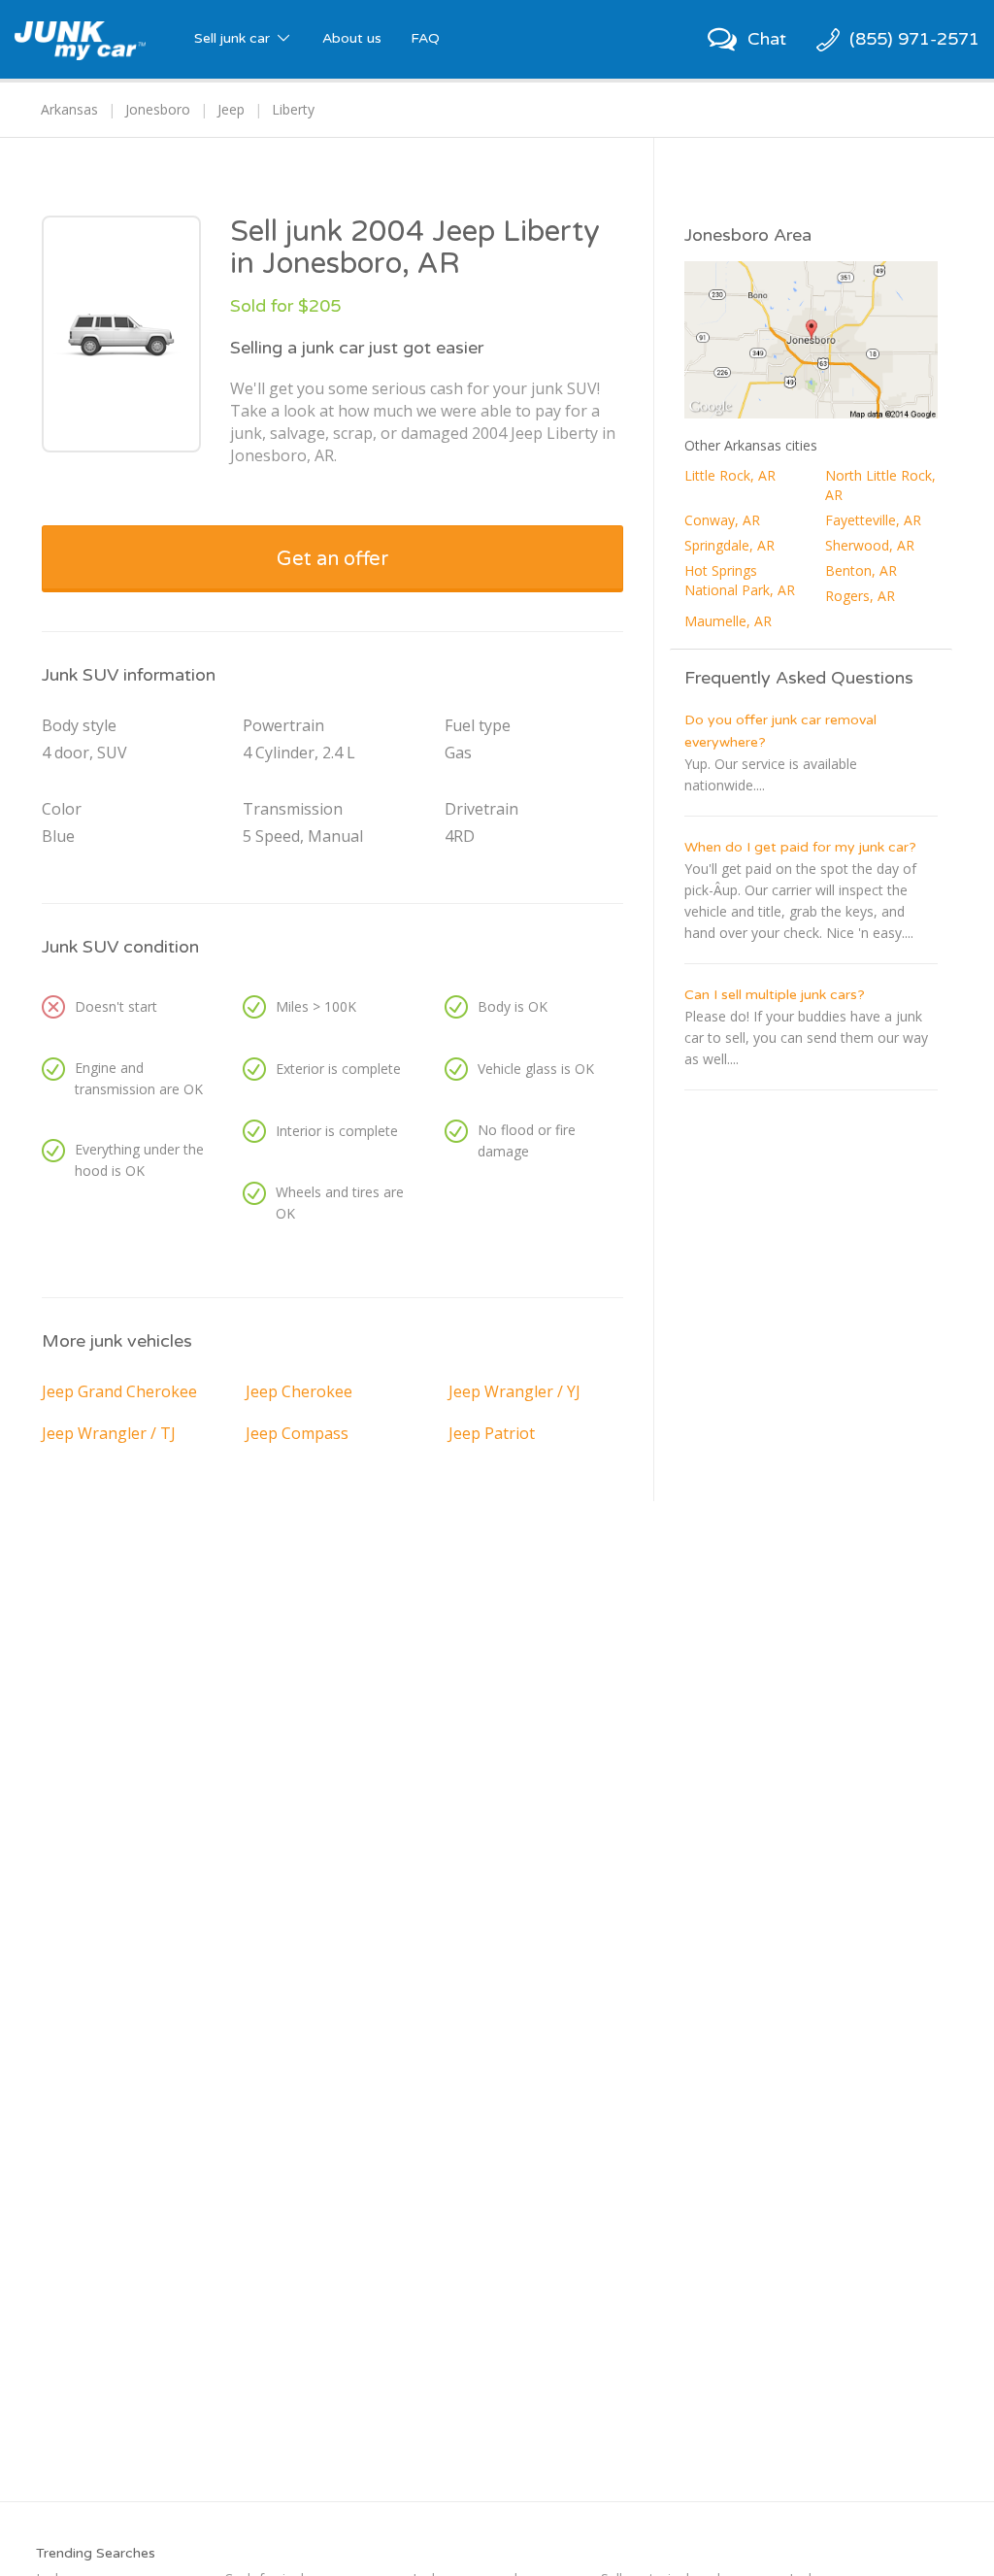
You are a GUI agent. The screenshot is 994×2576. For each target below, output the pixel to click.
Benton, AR (861, 570)
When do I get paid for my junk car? (800, 847)
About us (352, 38)
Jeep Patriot (492, 1433)
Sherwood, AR (870, 545)
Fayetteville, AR (873, 520)
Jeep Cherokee (299, 1391)
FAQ (425, 38)
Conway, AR (722, 520)
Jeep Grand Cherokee (119, 1391)
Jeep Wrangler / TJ (109, 1433)
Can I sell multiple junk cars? (775, 995)
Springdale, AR (729, 545)
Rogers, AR (860, 596)
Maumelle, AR (728, 621)
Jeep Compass (297, 1433)
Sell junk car (234, 38)
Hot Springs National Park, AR (740, 580)
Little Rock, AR (730, 475)
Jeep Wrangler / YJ (514, 1391)
